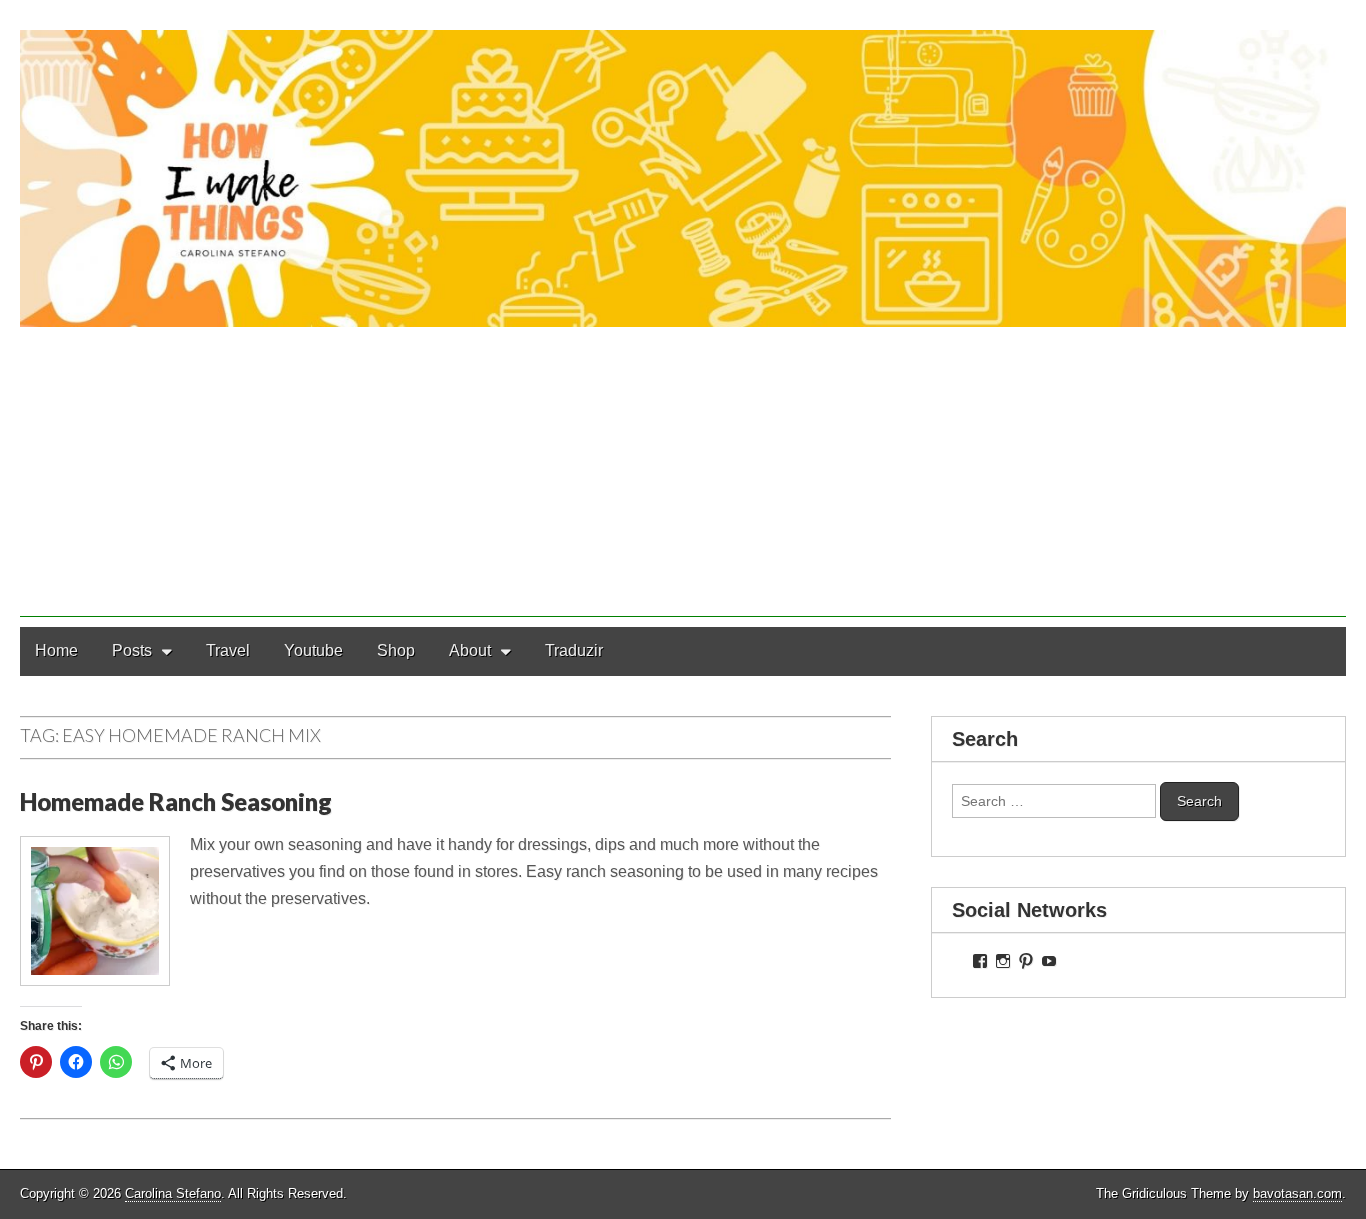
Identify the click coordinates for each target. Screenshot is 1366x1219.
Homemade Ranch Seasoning (176, 801)
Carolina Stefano (173, 1193)
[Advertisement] (683, 477)
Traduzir (574, 650)
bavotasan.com (1297, 1193)
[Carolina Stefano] (683, 163)
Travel (228, 650)
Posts (132, 650)
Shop (396, 650)
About (470, 650)
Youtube (313, 650)
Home (56, 650)
